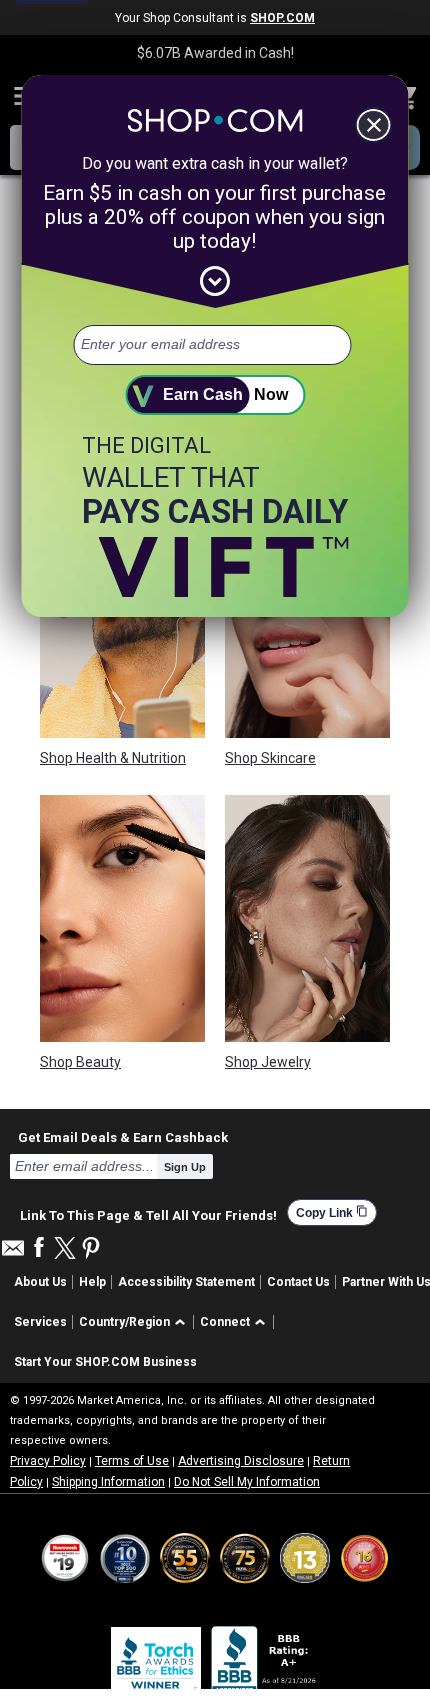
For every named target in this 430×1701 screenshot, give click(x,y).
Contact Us (298, 1282)
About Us (40, 1282)
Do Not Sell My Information (247, 1482)
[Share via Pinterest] (91, 1249)
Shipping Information (108, 1482)
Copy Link (332, 1212)
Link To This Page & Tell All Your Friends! (148, 1213)
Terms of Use (132, 1461)
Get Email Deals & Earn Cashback (123, 1137)
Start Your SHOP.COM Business (105, 1362)
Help (92, 1282)
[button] (135, 1322)
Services (40, 1322)
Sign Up (185, 1167)
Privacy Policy (48, 1461)
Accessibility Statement (186, 1282)
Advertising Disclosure (241, 1461)
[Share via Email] (13, 1253)
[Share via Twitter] (65, 1249)
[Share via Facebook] (39, 1248)
